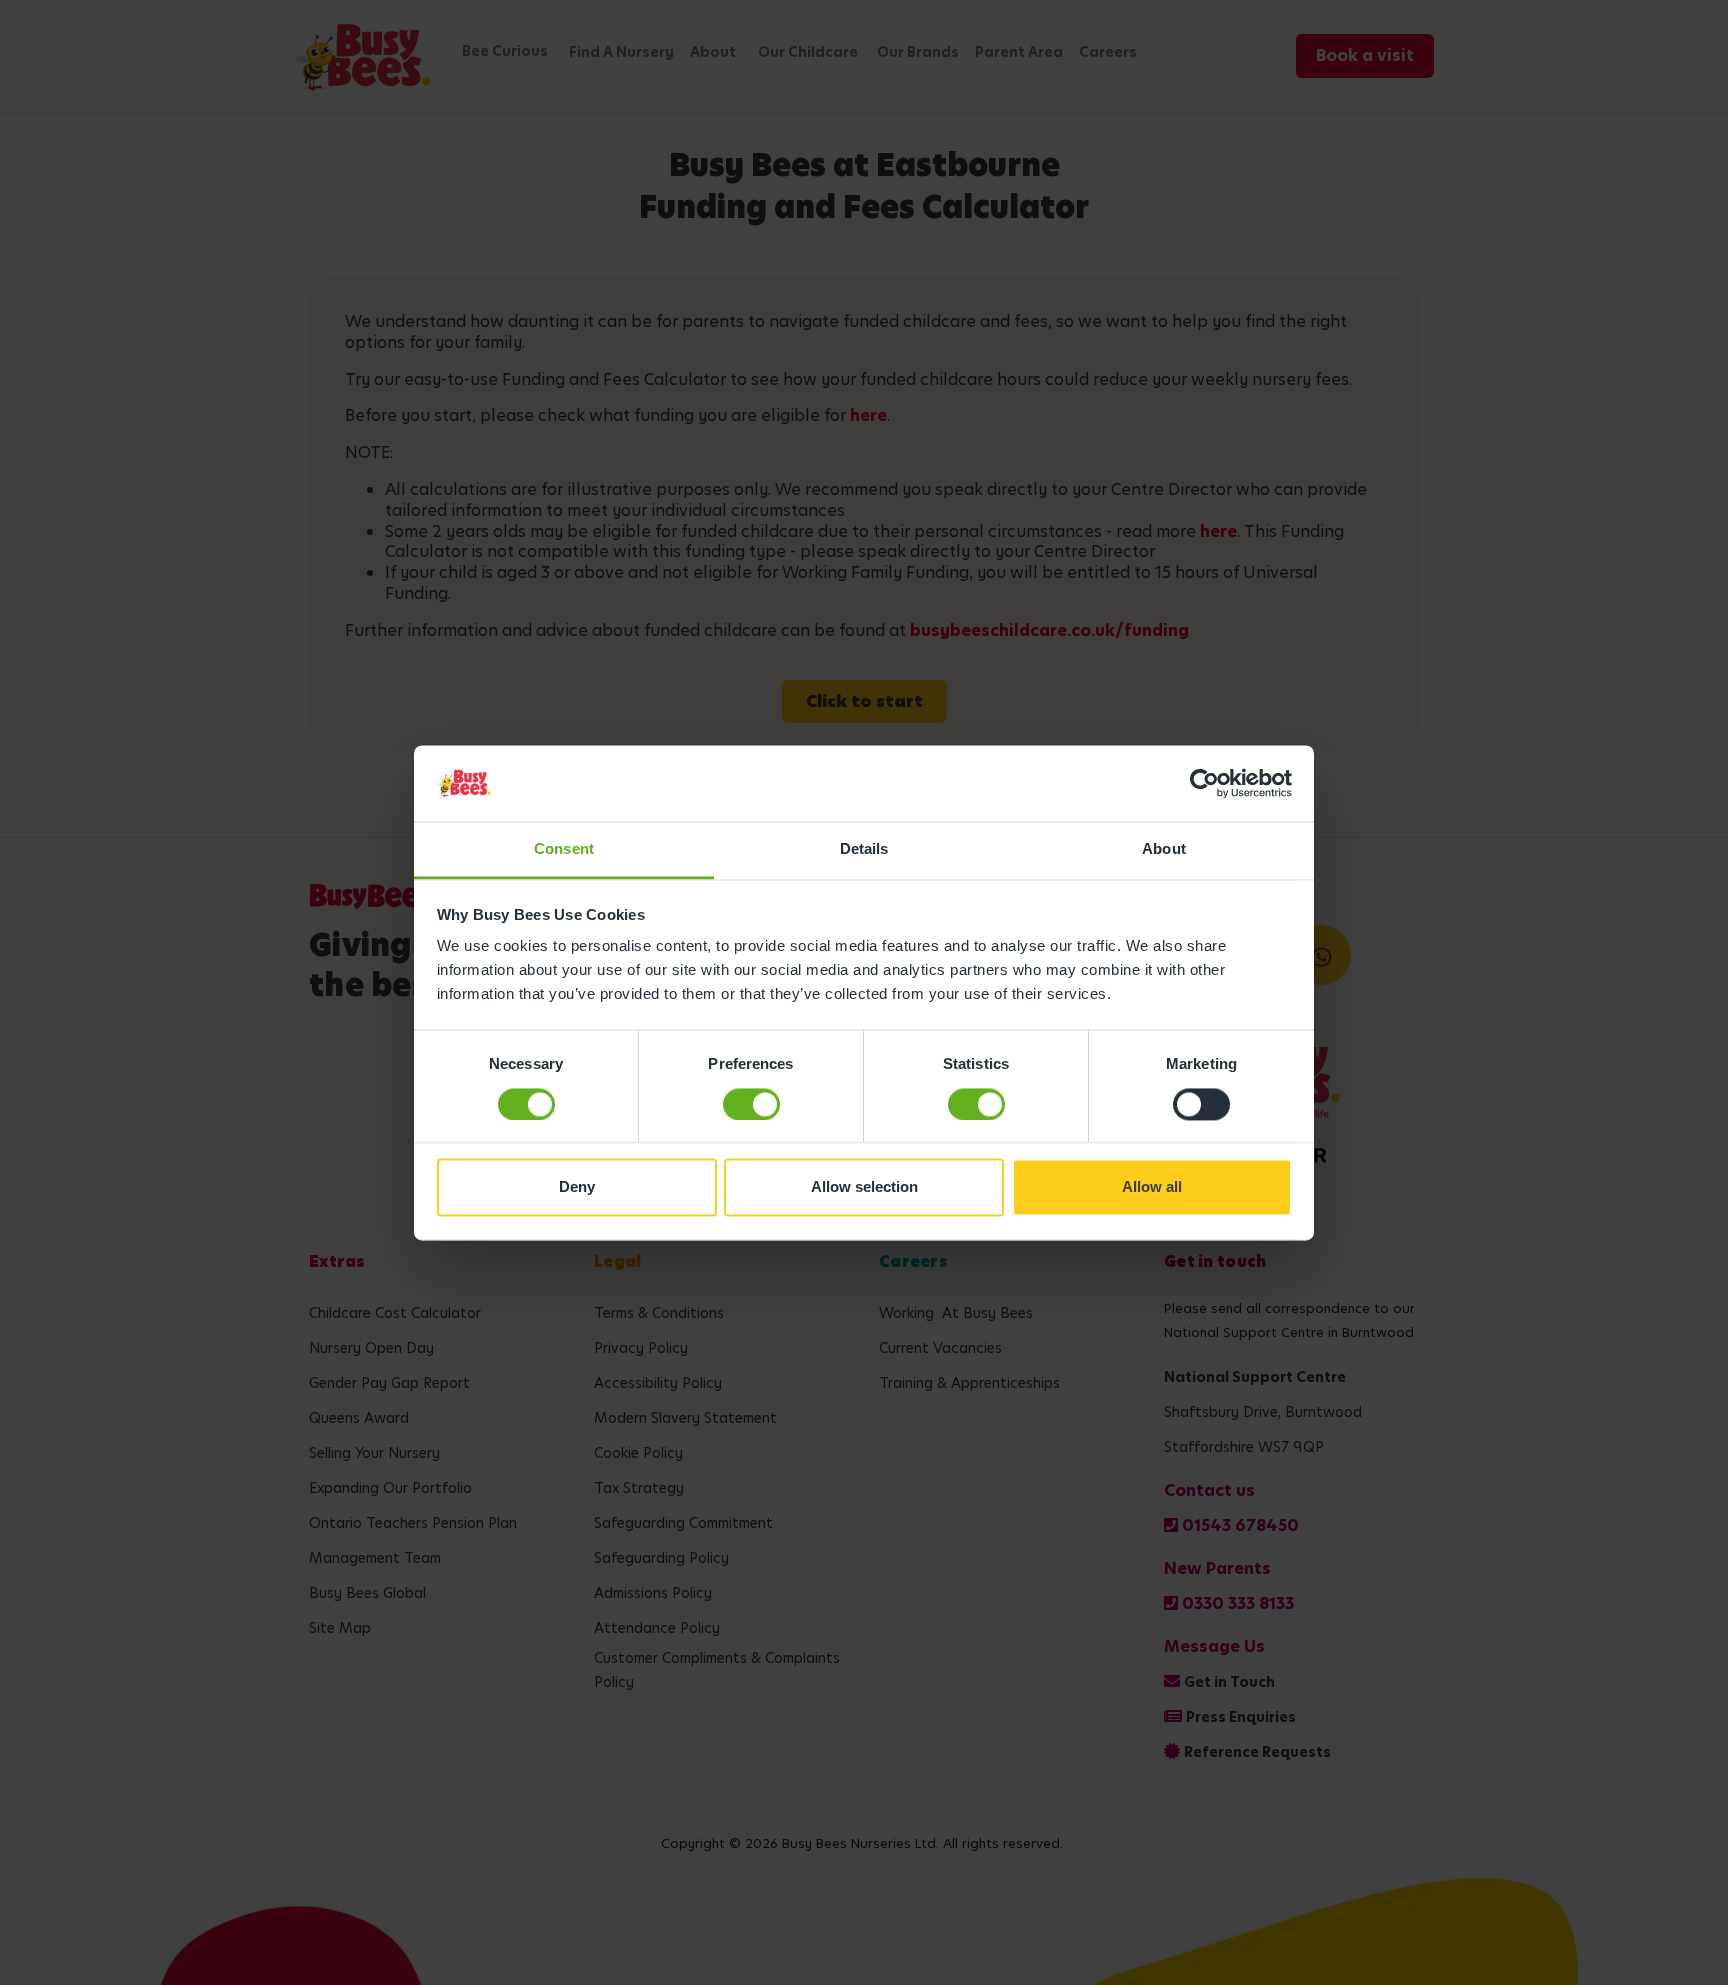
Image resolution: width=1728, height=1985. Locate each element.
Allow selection (864, 1187)
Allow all (1152, 1187)
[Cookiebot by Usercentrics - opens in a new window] (1204, 783)
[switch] (751, 1104)
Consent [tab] (564, 849)
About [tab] (1164, 849)
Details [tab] (864, 849)
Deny (577, 1187)
